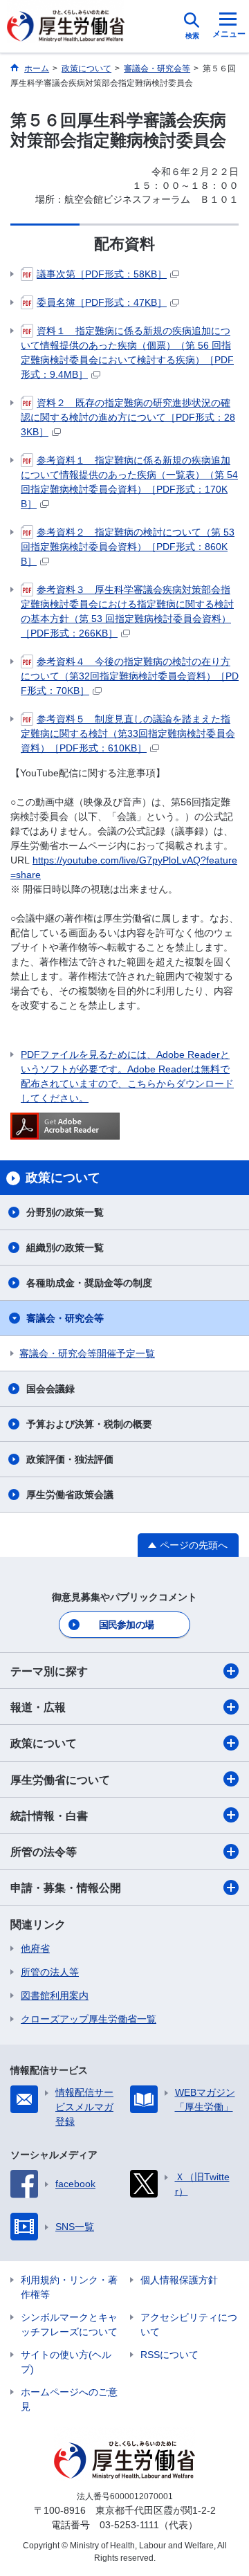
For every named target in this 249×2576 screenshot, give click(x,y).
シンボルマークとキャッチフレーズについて (69, 2324)
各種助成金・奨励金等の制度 (89, 1283)
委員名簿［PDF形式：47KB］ (102, 302)
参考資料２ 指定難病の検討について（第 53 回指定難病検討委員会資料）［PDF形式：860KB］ (128, 547)
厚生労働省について (60, 1780)
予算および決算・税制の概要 (89, 1424)
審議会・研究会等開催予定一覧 (87, 1353)
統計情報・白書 (49, 1816)
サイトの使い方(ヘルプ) (66, 2362)
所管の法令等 (44, 1852)
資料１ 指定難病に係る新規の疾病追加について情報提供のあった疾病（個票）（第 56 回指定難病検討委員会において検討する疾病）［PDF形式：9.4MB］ (127, 353)
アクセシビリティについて (189, 2324)
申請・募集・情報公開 (66, 1888)
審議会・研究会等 (65, 1318)
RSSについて (169, 2355)
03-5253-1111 (129, 2525)
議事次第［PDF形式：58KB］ (102, 274)
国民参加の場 (127, 1625)
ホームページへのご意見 (69, 2399)
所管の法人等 (50, 1972)
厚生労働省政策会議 (70, 1495)
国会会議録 (50, 1389)
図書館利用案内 (55, 1995)
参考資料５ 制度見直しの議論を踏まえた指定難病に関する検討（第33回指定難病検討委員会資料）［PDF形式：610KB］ (128, 733)
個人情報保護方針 (179, 2280)
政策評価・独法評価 (70, 1459)
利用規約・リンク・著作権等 (69, 2287)
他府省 (35, 1948)
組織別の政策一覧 (65, 1248)
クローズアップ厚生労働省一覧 (89, 2019)
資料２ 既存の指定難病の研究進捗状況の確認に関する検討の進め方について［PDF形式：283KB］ (128, 417)
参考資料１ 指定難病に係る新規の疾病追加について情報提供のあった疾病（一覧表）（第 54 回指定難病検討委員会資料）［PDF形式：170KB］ (129, 482)
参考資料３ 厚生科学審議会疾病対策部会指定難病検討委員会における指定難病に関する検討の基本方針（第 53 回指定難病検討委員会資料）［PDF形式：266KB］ (127, 611)
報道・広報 (38, 1707)
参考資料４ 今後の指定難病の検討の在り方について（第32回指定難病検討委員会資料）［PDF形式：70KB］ (130, 676)
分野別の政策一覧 (65, 1212)
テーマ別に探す (49, 1671)
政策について (44, 1743)
